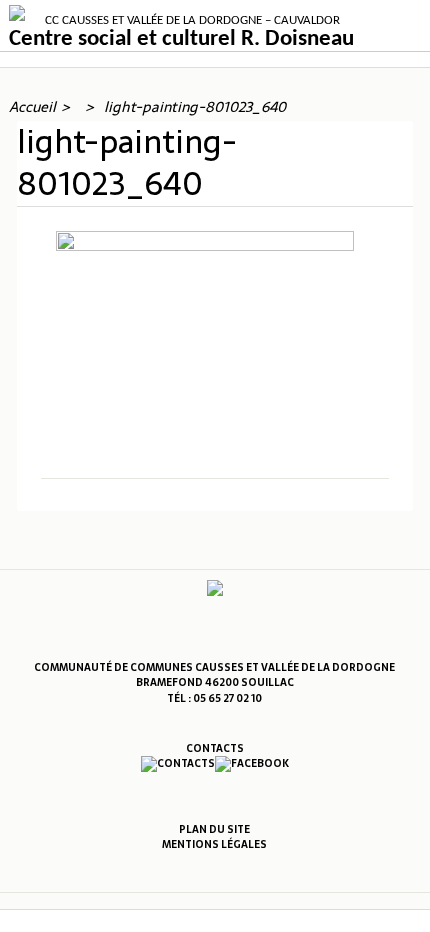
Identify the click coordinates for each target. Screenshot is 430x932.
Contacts (215, 748)
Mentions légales (214, 844)
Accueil (32, 107)
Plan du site (214, 829)
